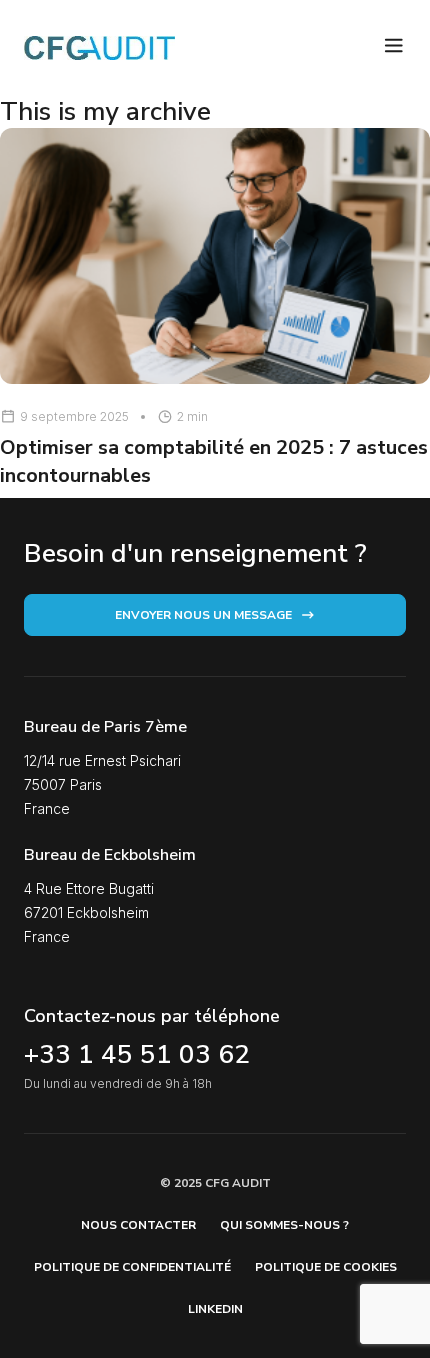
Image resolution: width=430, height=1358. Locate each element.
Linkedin (215, 1309)
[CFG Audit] (99, 48)
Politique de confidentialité (132, 1267)
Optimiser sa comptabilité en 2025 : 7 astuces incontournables (214, 461)
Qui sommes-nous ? (284, 1225)
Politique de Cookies (326, 1267)
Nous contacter (138, 1225)
